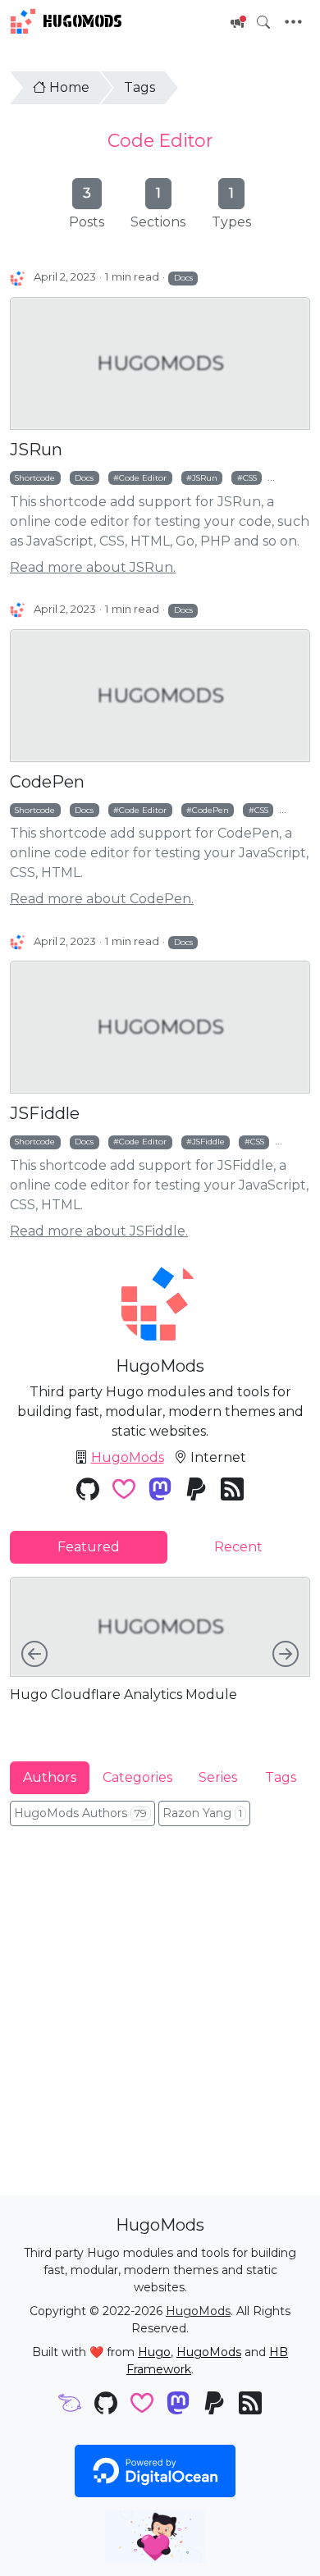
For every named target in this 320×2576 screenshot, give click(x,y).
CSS (250, 477)
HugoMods (82, 21)
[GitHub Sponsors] (124, 1491)
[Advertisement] (160, 2009)
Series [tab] (218, 1777)
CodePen (47, 782)
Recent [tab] (238, 1547)
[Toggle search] (263, 22)
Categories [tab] (137, 1777)
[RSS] (232, 1491)
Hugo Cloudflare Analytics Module (123, 1694)
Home (69, 87)
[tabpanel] (160, 1656)
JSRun (36, 450)
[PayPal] (196, 1491)
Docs (183, 277)
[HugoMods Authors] (18, 278)
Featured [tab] (89, 1547)
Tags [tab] (281, 1777)
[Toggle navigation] (293, 22)
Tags (139, 87)
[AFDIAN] (70, 2405)
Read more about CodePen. (102, 899)
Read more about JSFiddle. (99, 1231)
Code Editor (160, 140)
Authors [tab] (50, 1777)
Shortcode (35, 477)
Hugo (154, 2352)
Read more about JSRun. (93, 567)
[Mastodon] (160, 1491)
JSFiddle (45, 1113)
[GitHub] (88, 1491)
